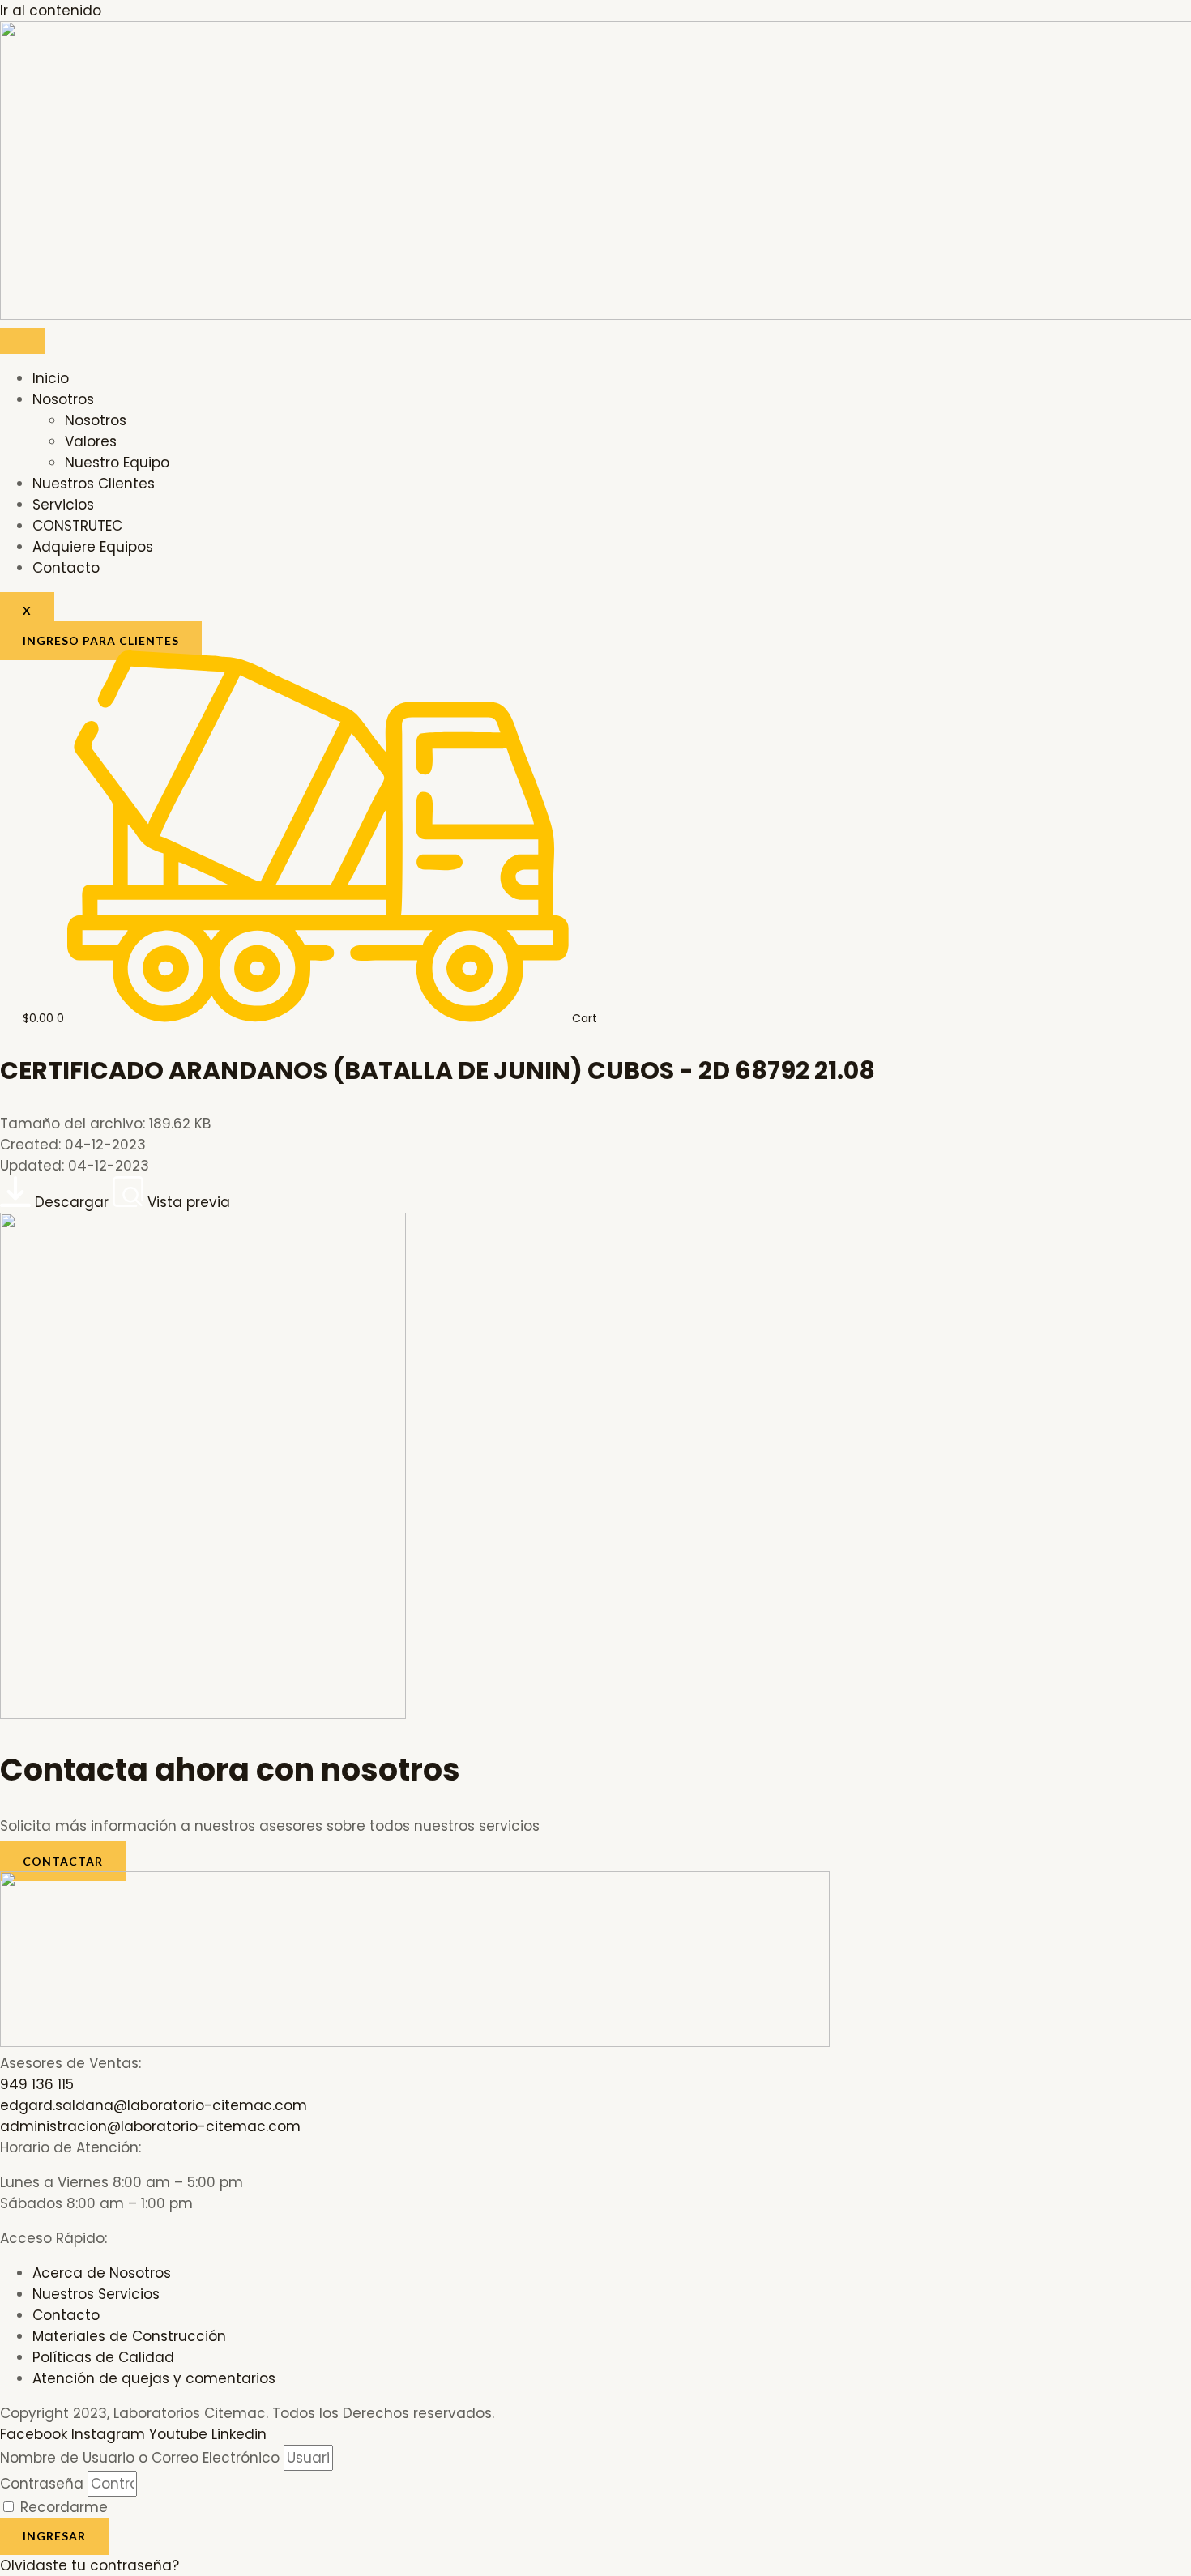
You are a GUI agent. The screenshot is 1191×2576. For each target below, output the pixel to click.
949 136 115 (37, 2084)
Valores (91, 441)
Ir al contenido (51, 11)
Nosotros (63, 399)
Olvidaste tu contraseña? (90, 2565)
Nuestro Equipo (117, 463)
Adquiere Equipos (93, 547)
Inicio (51, 378)
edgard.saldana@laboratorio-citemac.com (154, 2105)
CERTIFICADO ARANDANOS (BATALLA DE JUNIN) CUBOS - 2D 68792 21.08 (438, 1070)
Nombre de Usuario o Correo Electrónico (140, 2458)
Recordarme (62, 2507)
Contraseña (42, 2484)
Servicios (63, 505)
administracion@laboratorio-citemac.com (150, 2126)
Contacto (66, 568)
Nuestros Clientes (94, 484)
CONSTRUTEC (77, 526)
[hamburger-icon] (23, 341)
